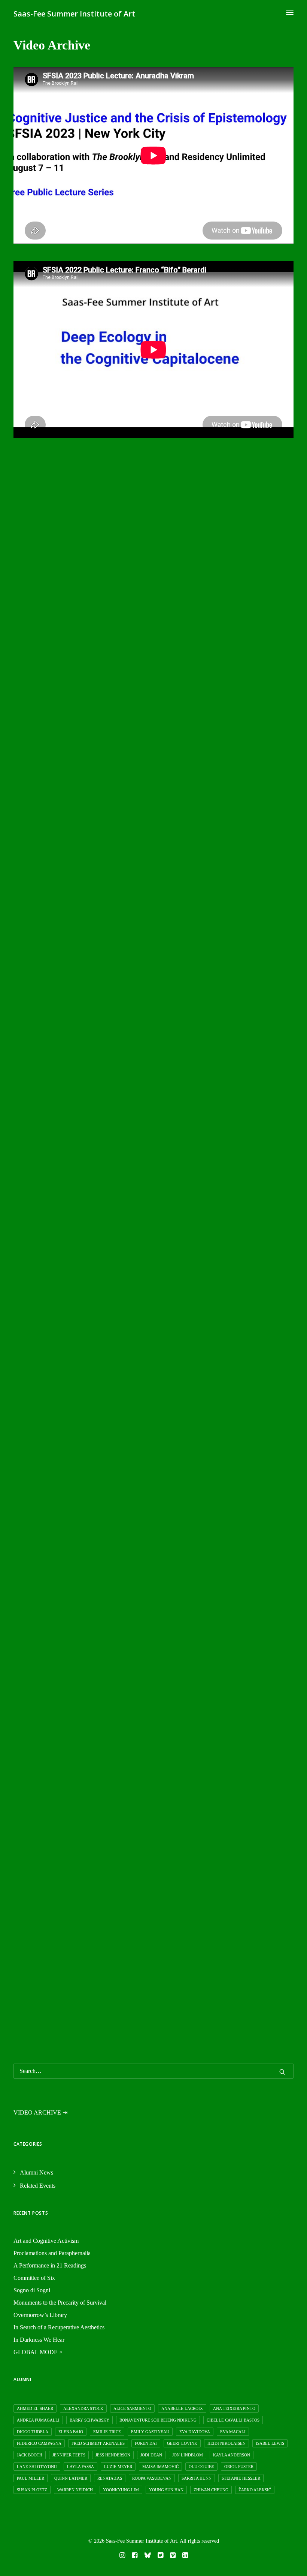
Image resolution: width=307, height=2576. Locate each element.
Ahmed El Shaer (35, 2408)
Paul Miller (31, 2478)
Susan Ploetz (32, 2490)
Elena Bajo (71, 2432)
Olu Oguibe (201, 2467)
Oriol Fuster (239, 2467)
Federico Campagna (39, 2443)
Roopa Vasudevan (152, 2478)
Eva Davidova (195, 2432)
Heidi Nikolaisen (227, 2443)
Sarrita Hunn (197, 2478)
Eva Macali (233, 2432)
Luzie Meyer (118, 2467)
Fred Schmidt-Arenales (98, 2443)
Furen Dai (146, 2443)
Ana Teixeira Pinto (234, 2408)
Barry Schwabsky (89, 2420)
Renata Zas (110, 2478)
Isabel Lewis (270, 2443)
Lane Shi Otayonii (37, 2467)
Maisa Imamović (160, 2467)
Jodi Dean (151, 2455)
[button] (290, 12)
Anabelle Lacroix (182, 2408)
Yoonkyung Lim (121, 2490)
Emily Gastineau (150, 2432)
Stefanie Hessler (241, 2478)
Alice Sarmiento (132, 2408)
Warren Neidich (75, 2490)
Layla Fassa (80, 2467)
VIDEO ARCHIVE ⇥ (40, 2112)
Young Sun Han (166, 2490)
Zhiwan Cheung (211, 2490)
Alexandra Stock (83, 2408)
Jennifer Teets (69, 2455)
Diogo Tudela (33, 2432)
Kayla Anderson (232, 2455)
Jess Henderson (113, 2455)
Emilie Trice (107, 2432)
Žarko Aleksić (255, 2490)
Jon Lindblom (188, 2455)
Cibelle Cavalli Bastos (233, 2420)
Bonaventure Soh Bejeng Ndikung (158, 2420)
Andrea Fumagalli (38, 2420)
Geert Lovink (182, 2443)
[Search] (153, 2071)
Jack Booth (30, 2455)
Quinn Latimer (71, 2478)
